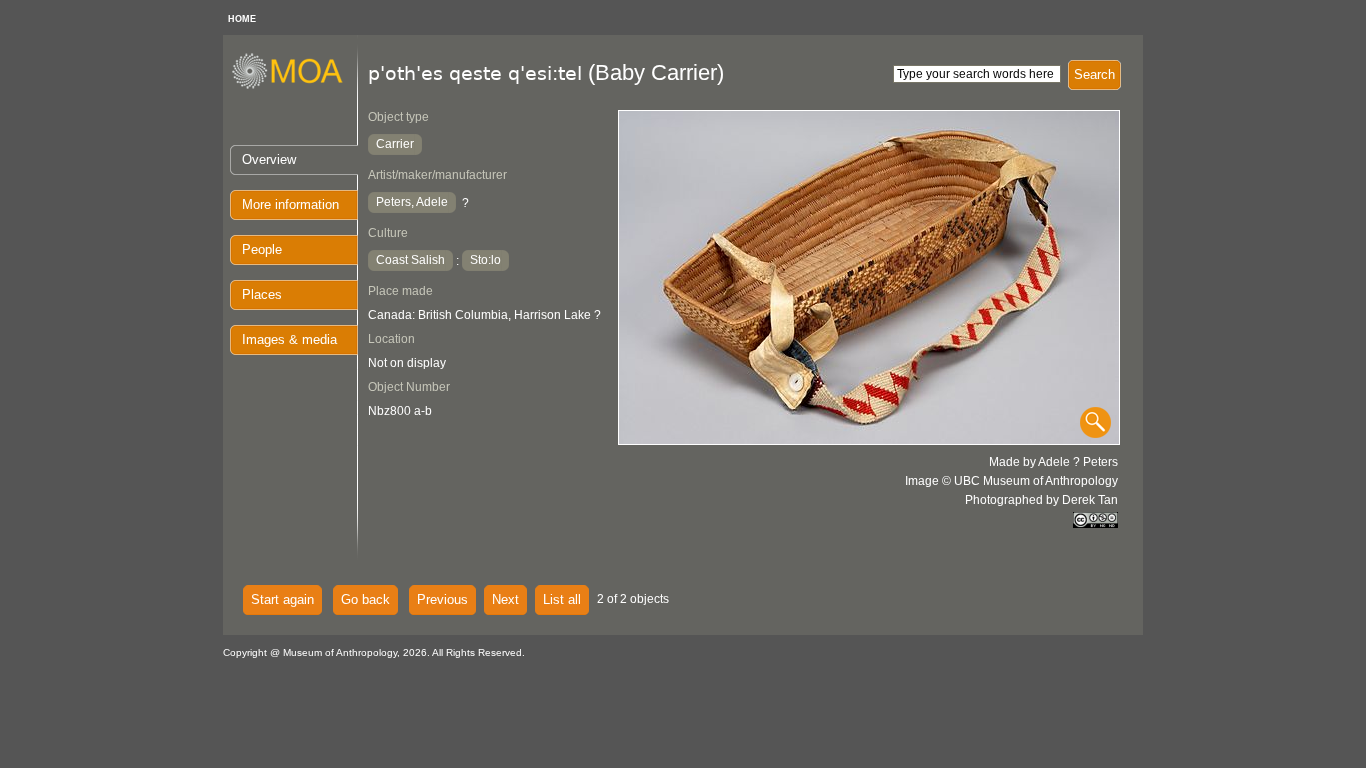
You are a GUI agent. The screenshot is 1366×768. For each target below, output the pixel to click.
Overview (269, 159)
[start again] (294, 86)
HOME (242, 19)
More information (290, 204)
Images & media (289, 339)
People (262, 249)
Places (262, 294)
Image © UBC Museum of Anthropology (1011, 481)
